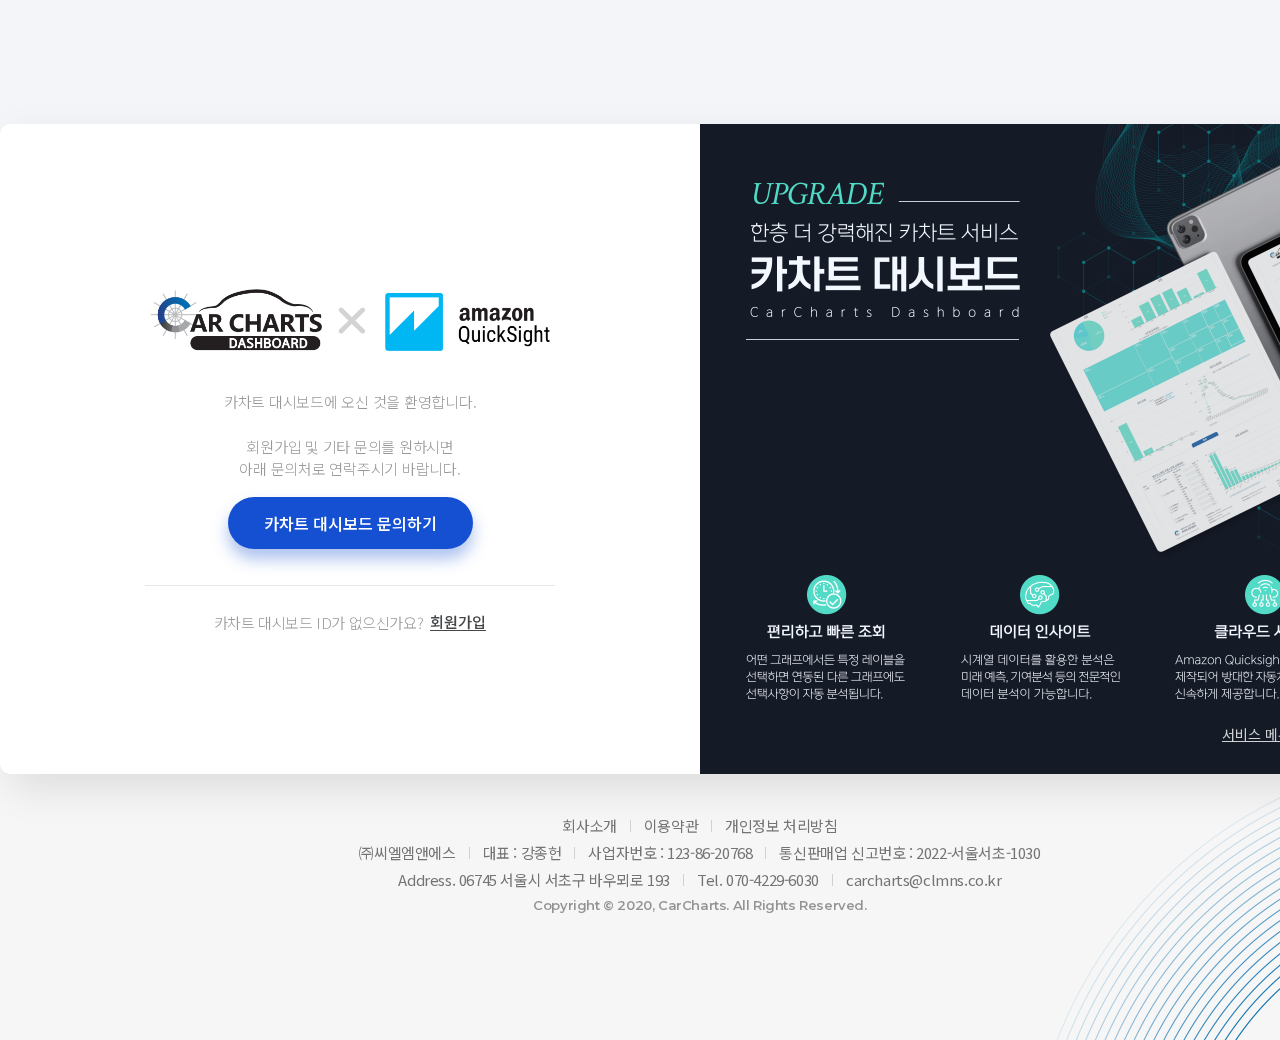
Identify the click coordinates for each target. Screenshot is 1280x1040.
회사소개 (589, 825)
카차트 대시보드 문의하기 (350, 523)
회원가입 (458, 622)
